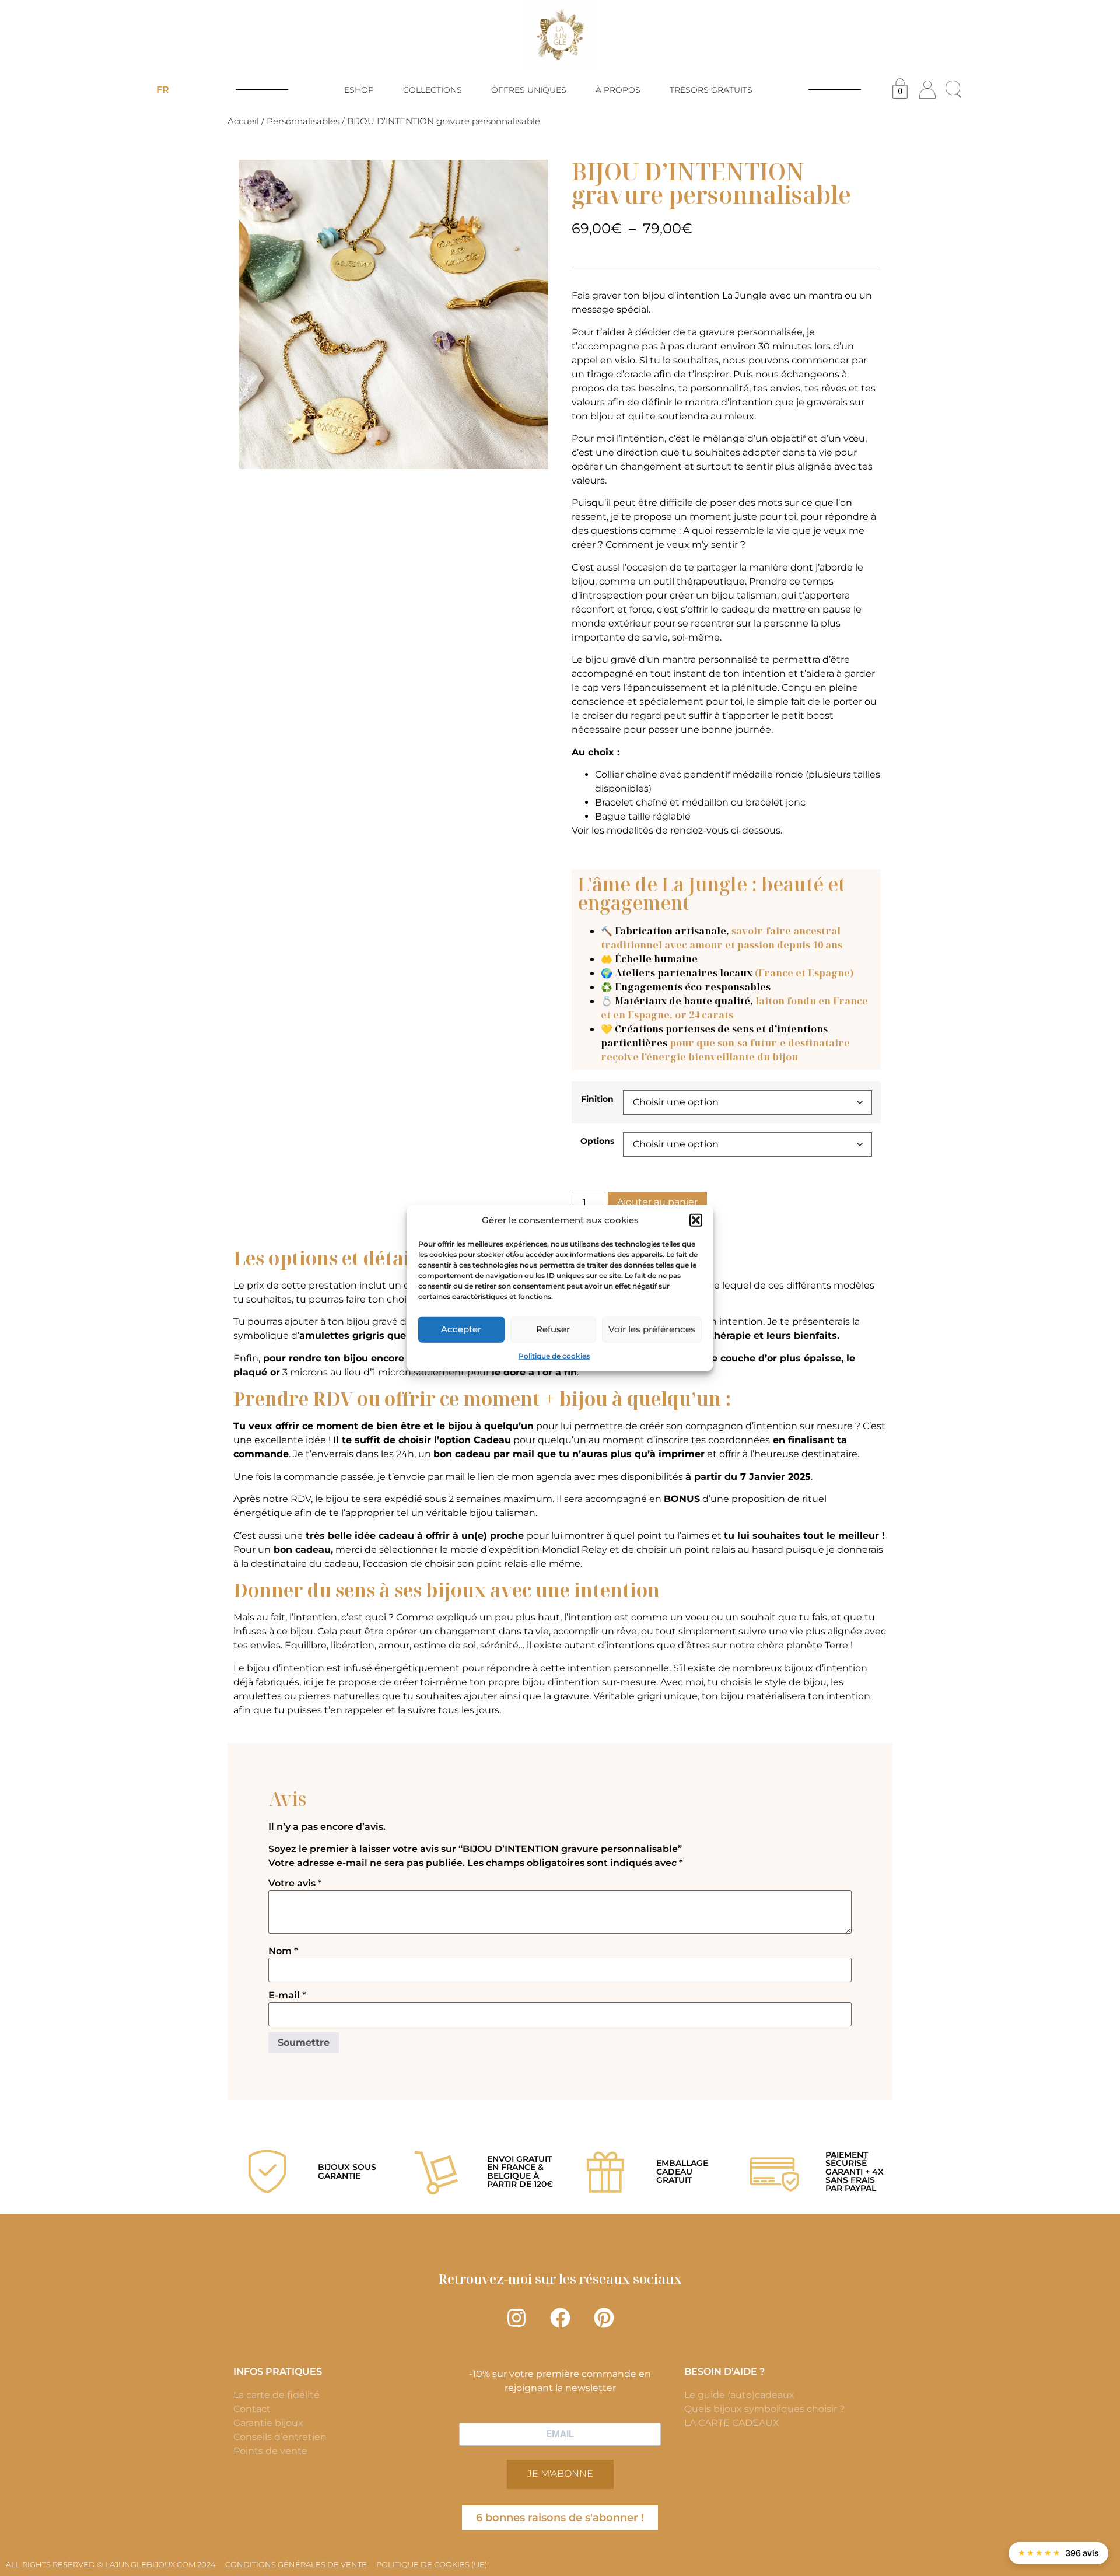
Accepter (461, 1329)
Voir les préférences (652, 1329)
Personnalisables (303, 121)
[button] (696, 1220)
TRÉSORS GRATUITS (711, 90)
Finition (597, 1099)
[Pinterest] (604, 2318)
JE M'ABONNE (560, 2474)
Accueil (243, 121)
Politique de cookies (554, 1355)
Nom (283, 1951)
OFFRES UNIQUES (529, 90)
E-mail (287, 1996)
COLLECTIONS (433, 90)
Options (597, 1141)
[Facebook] (560, 2318)
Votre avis (295, 1884)
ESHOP (359, 90)
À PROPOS (618, 90)
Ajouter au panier (657, 1202)
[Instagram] (516, 2318)
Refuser (553, 1329)
